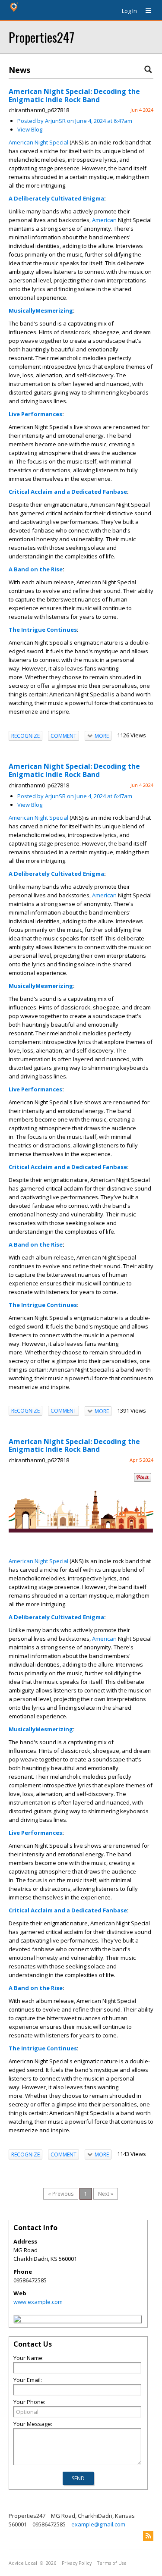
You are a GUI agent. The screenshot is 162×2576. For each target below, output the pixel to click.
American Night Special (38, 142)
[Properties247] (17, 2320)
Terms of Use (112, 2563)
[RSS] (148, 2536)
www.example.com (38, 2302)
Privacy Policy (77, 2563)
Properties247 (41, 37)
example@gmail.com (98, 2524)
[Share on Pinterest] (143, 1480)
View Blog (30, 129)
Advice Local (23, 2563)
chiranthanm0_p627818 (39, 110)
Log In (129, 11)
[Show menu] (145, 11)
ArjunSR (55, 121)
